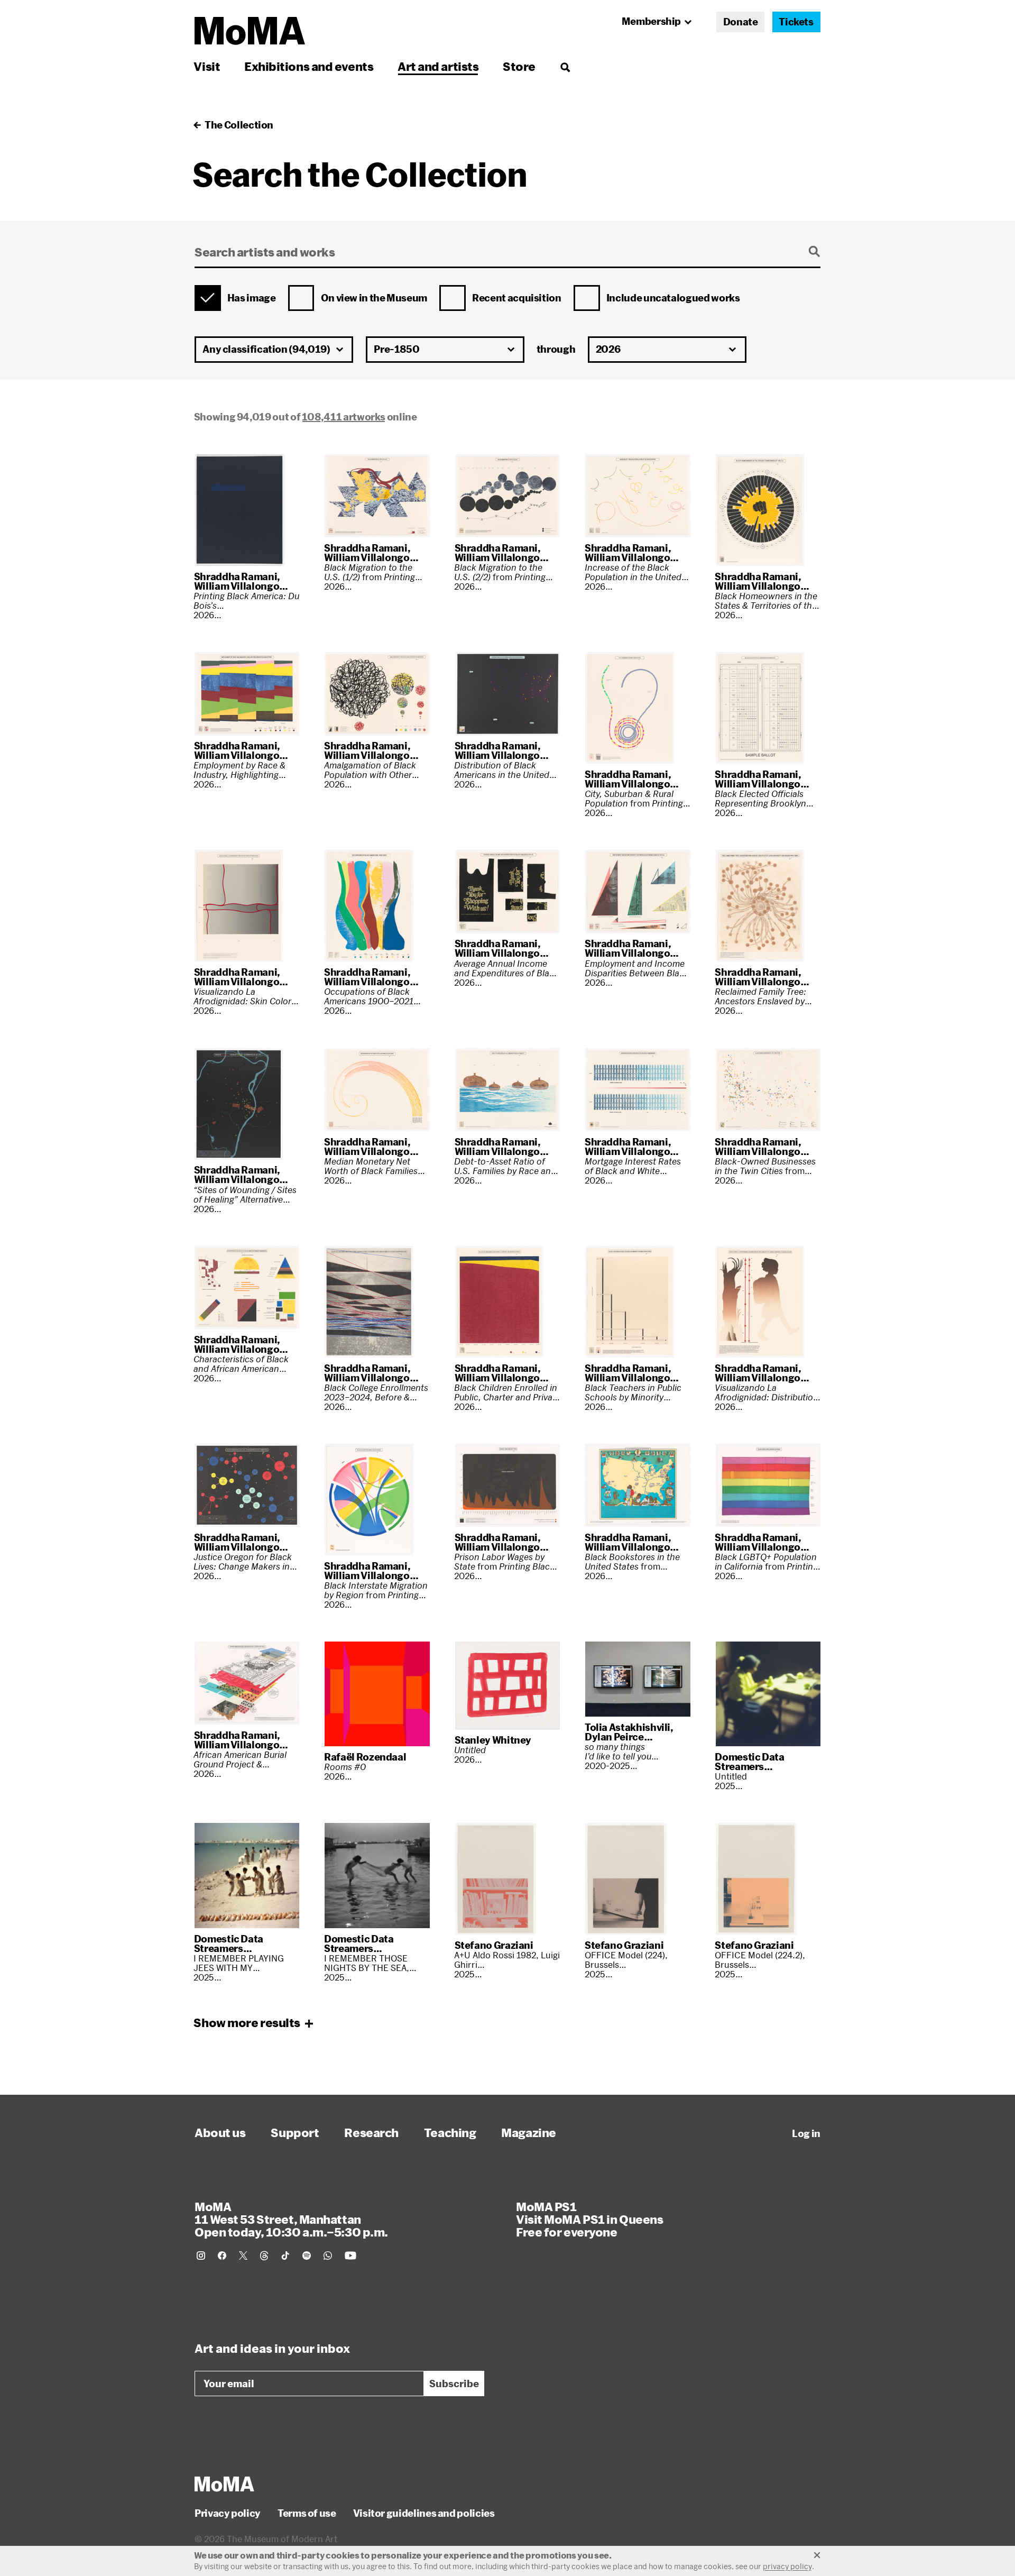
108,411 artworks (344, 417)
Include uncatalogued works (673, 298)
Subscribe (454, 2384)
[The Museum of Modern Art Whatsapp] (328, 2256)
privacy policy (787, 2566)
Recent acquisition (517, 298)
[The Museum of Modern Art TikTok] (285, 2256)
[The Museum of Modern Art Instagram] (201, 2256)
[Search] (565, 66)
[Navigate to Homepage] (250, 31)
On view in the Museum (374, 298)
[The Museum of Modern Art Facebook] (222, 2256)
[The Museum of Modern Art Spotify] (307, 2256)
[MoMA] (224, 2484)
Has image (252, 298)
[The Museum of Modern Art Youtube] (350, 2256)
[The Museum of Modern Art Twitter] (243, 2256)
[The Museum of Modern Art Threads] (264, 2256)
